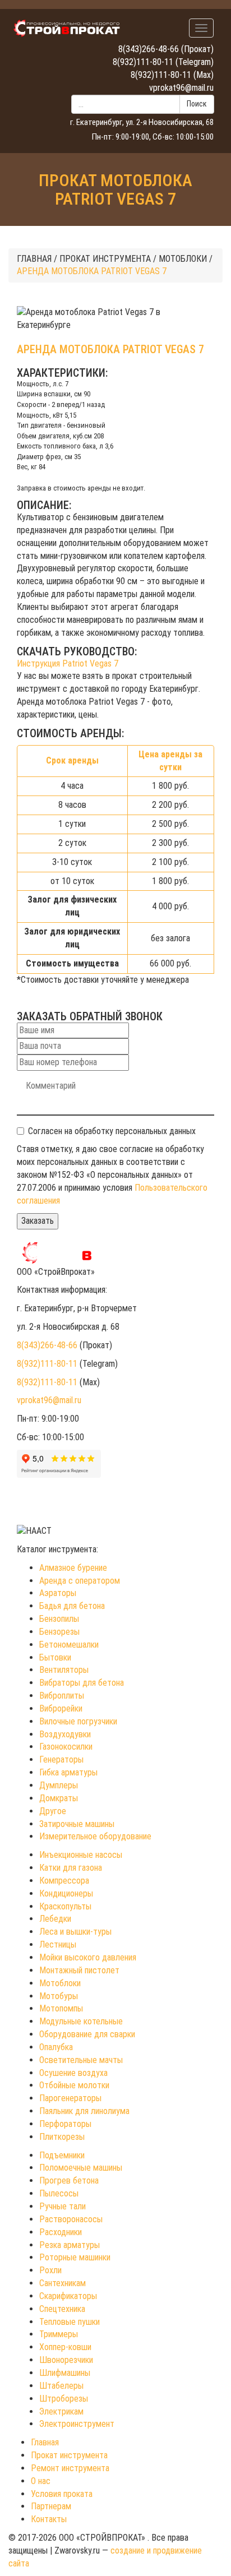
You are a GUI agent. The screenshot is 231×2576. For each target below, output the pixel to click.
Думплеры (59, 1785)
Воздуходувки (65, 1734)
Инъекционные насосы (81, 1855)
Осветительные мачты (81, 2060)
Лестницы (58, 1944)
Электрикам (61, 2411)
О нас (41, 2481)
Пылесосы (59, 2193)
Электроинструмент (77, 2424)
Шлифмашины (65, 2373)
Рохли (50, 2270)
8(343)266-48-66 (149, 49)
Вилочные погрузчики (78, 1721)
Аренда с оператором (80, 1581)
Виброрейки (61, 1708)
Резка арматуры (70, 2245)
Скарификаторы (68, 2296)
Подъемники (62, 2155)
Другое (53, 1811)
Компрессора (64, 1881)
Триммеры (59, 2334)
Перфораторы (65, 2124)
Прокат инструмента (69, 2455)
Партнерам (51, 2506)
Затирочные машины (77, 1824)
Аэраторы (58, 1593)
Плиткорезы (62, 2137)
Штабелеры (61, 2386)
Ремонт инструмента (70, 2468)
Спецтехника (62, 2309)
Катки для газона (71, 1868)
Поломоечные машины (81, 2168)
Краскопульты (65, 1906)
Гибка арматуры (68, 1772)
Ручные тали (63, 2206)
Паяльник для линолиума (84, 2111)
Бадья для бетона (72, 1606)
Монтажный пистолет (79, 1970)
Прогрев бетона (69, 2180)
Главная (45, 2442)
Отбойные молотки (74, 2085)
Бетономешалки (69, 1645)
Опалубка (56, 2047)
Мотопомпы (61, 2008)
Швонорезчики (66, 2360)
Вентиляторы (64, 1670)
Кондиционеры (66, 1893)
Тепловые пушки (70, 2322)
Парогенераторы (70, 2098)
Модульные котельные (81, 2021)
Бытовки (55, 1657)
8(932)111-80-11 (143, 62)
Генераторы (61, 1759)
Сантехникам (63, 2283)
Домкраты (59, 1798)
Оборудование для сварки (87, 2034)
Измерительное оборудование (95, 1836)
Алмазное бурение (73, 1568)
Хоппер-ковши (65, 2347)
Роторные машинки (75, 2257)
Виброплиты (62, 1696)
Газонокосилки (66, 1747)
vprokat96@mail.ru (181, 88)
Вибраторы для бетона (82, 1683)
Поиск (197, 104)
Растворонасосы (71, 2219)
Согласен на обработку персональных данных (112, 1131)
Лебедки (55, 1919)
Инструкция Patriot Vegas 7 (68, 663)
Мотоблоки (60, 1983)
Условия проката (62, 2494)
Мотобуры (59, 1996)
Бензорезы (59, 1632)
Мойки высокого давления (88, 1957)
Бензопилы (59, 1619)
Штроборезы (64, 2399)
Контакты (49, 2519)
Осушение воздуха (73, 2073)
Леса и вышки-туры (75, 1932)
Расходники (61, 2232)
